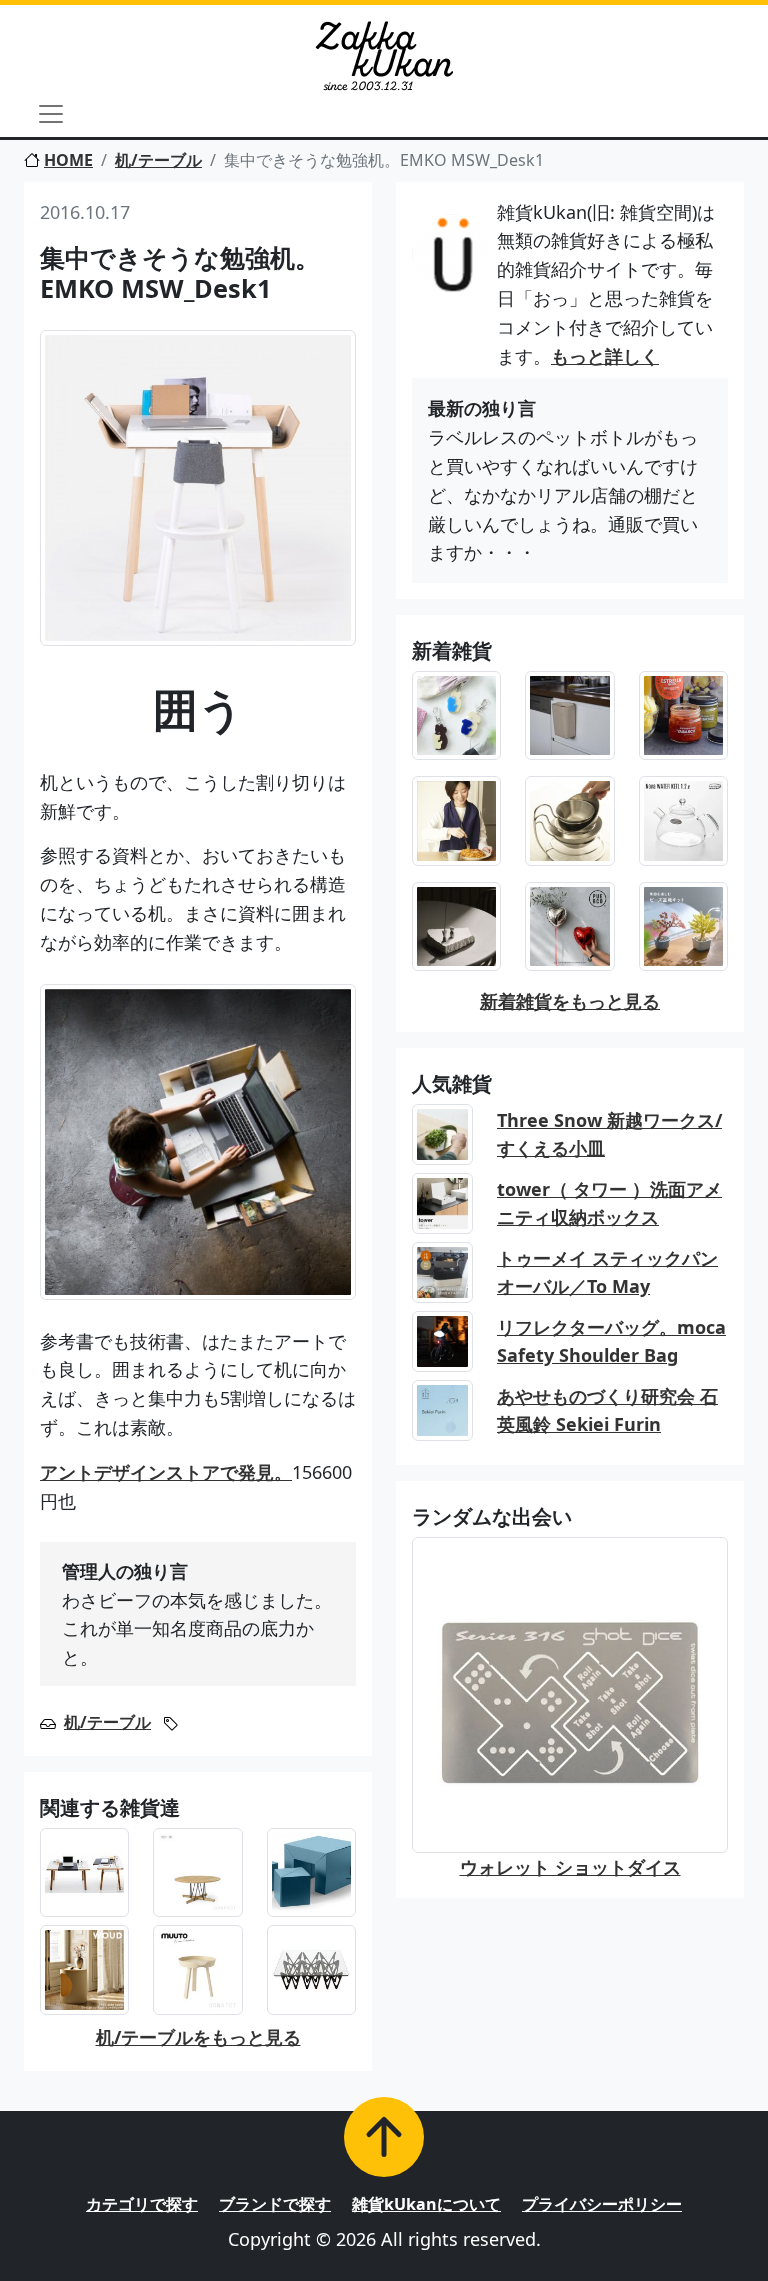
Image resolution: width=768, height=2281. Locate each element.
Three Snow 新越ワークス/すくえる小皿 (609, 1134)
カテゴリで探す (142, 2204)
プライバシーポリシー (602, 2204)
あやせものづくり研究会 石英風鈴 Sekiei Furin (607, 1410)
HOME (68, 160)
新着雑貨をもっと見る (570, 1001)
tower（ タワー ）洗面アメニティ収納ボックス (609, 1203)
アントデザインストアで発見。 (166, 1472)
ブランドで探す (275, 2204)
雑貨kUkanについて (426, 2204)
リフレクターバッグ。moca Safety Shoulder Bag (611, 1341)
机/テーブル (158, 160)
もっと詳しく (605, 356)
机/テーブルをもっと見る (198, 2037)
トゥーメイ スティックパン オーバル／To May (607, 1272)
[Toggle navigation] (51, 114)
